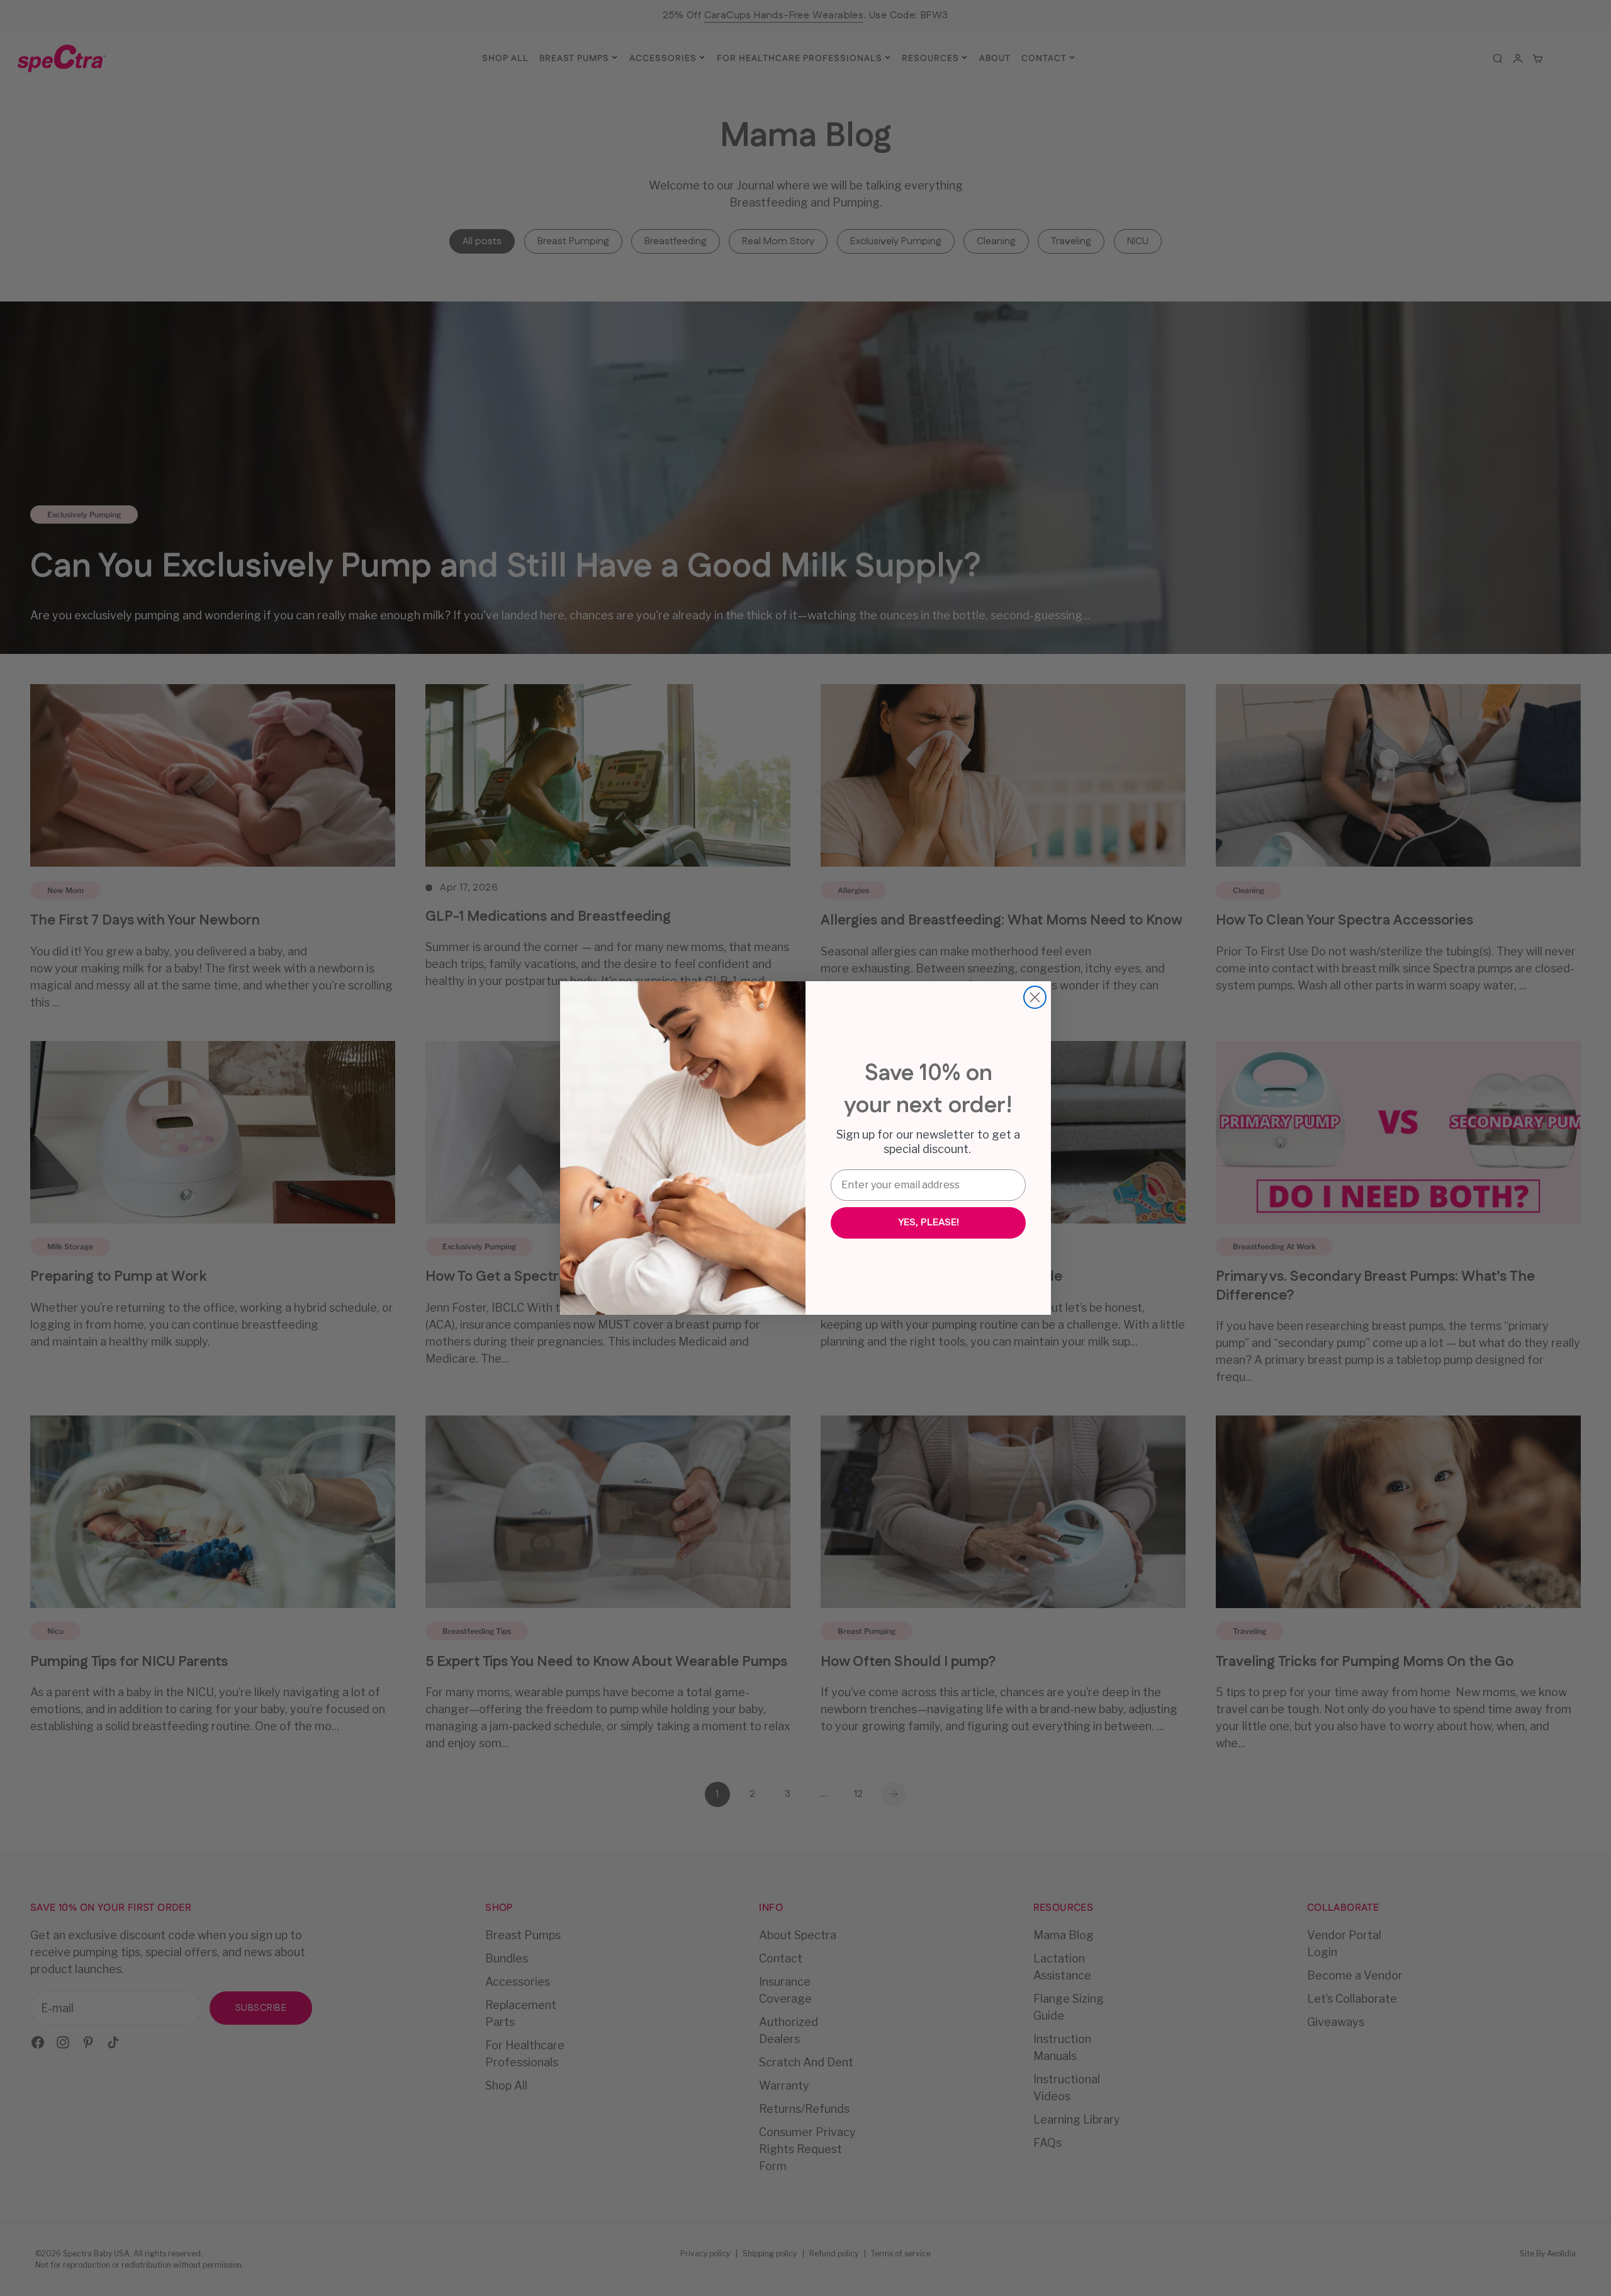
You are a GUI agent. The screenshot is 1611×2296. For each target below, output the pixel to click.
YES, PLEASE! (929, 1223)
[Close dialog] (1035, 997)
